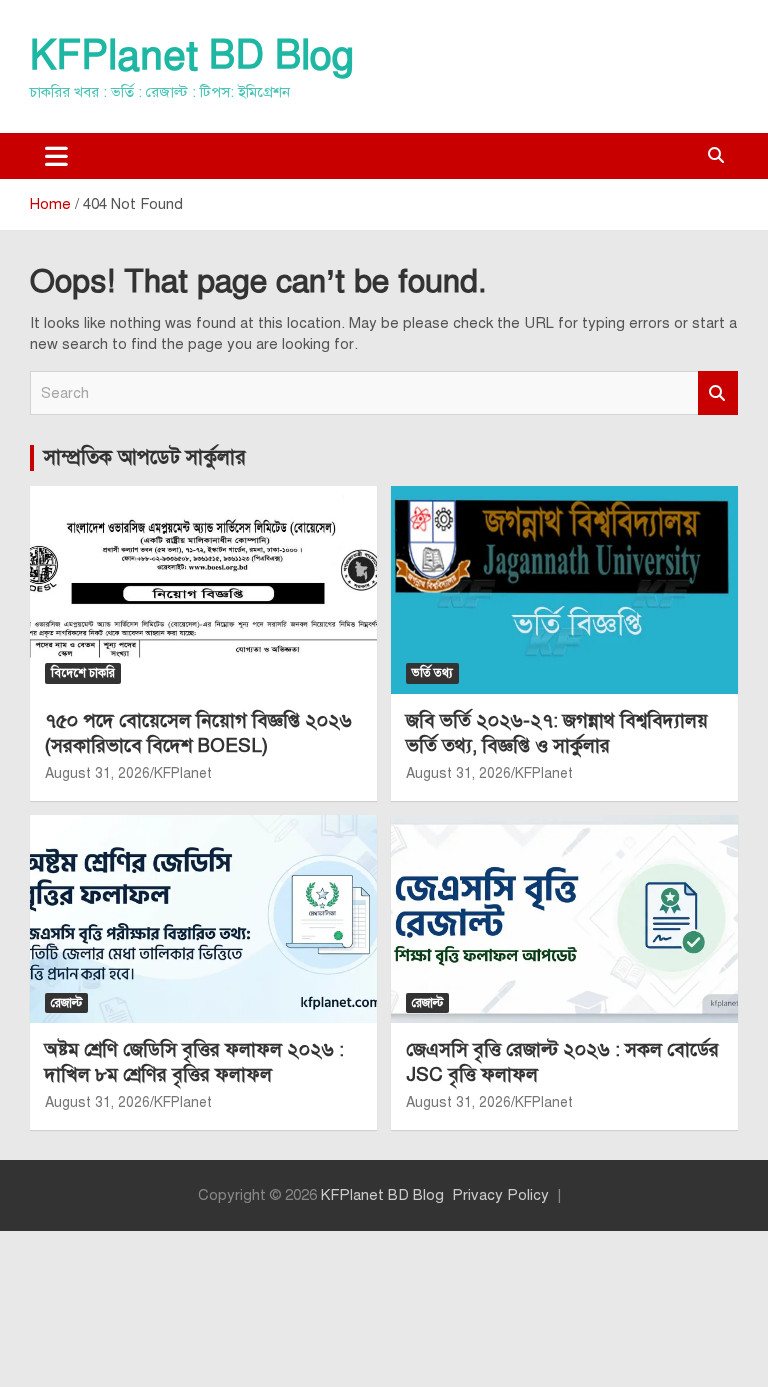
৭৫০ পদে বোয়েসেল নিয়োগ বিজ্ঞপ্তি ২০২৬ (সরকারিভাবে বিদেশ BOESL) (198, 733)
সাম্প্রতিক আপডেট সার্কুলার (145, 457)
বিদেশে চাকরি (83, 673)
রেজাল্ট (66, 1003)
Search (718, 393)
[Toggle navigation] (56, 156)
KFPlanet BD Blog (192, 55)
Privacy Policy (500, 1195)
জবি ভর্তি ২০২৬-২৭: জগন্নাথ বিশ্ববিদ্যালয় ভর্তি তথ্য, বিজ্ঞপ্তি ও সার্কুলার (557, 733)
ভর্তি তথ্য (432, 673)
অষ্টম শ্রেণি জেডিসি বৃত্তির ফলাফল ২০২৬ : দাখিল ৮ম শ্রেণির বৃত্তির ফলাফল (194, 1062)
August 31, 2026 (97, 773)
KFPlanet (183, 773)
